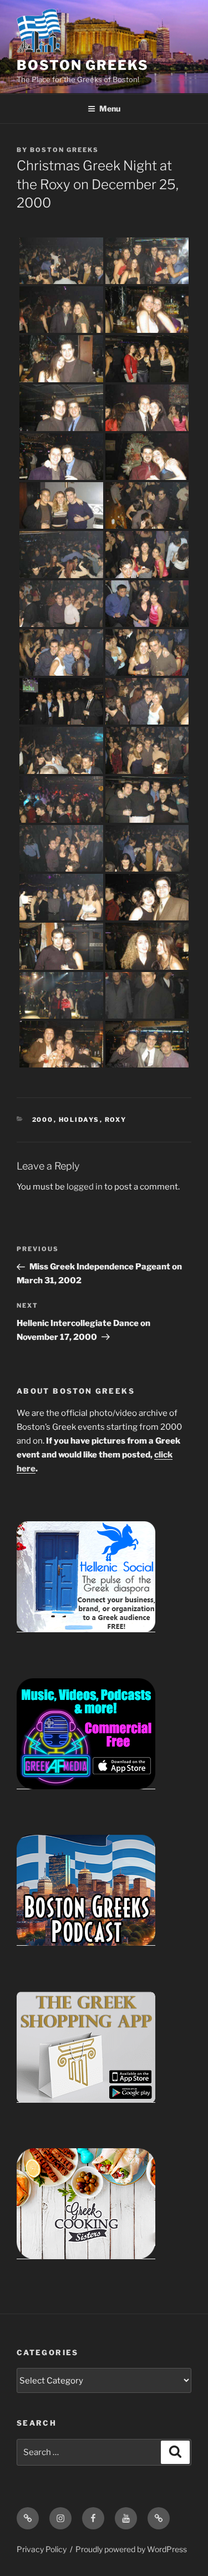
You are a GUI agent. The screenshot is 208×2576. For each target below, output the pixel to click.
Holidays (79, 1120)
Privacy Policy (42, 2549)
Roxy (116, 1120)
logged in (85, 1187)
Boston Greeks (83, 65)
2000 (43, 1120)
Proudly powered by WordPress (131, 2549)
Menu (110, 108)
